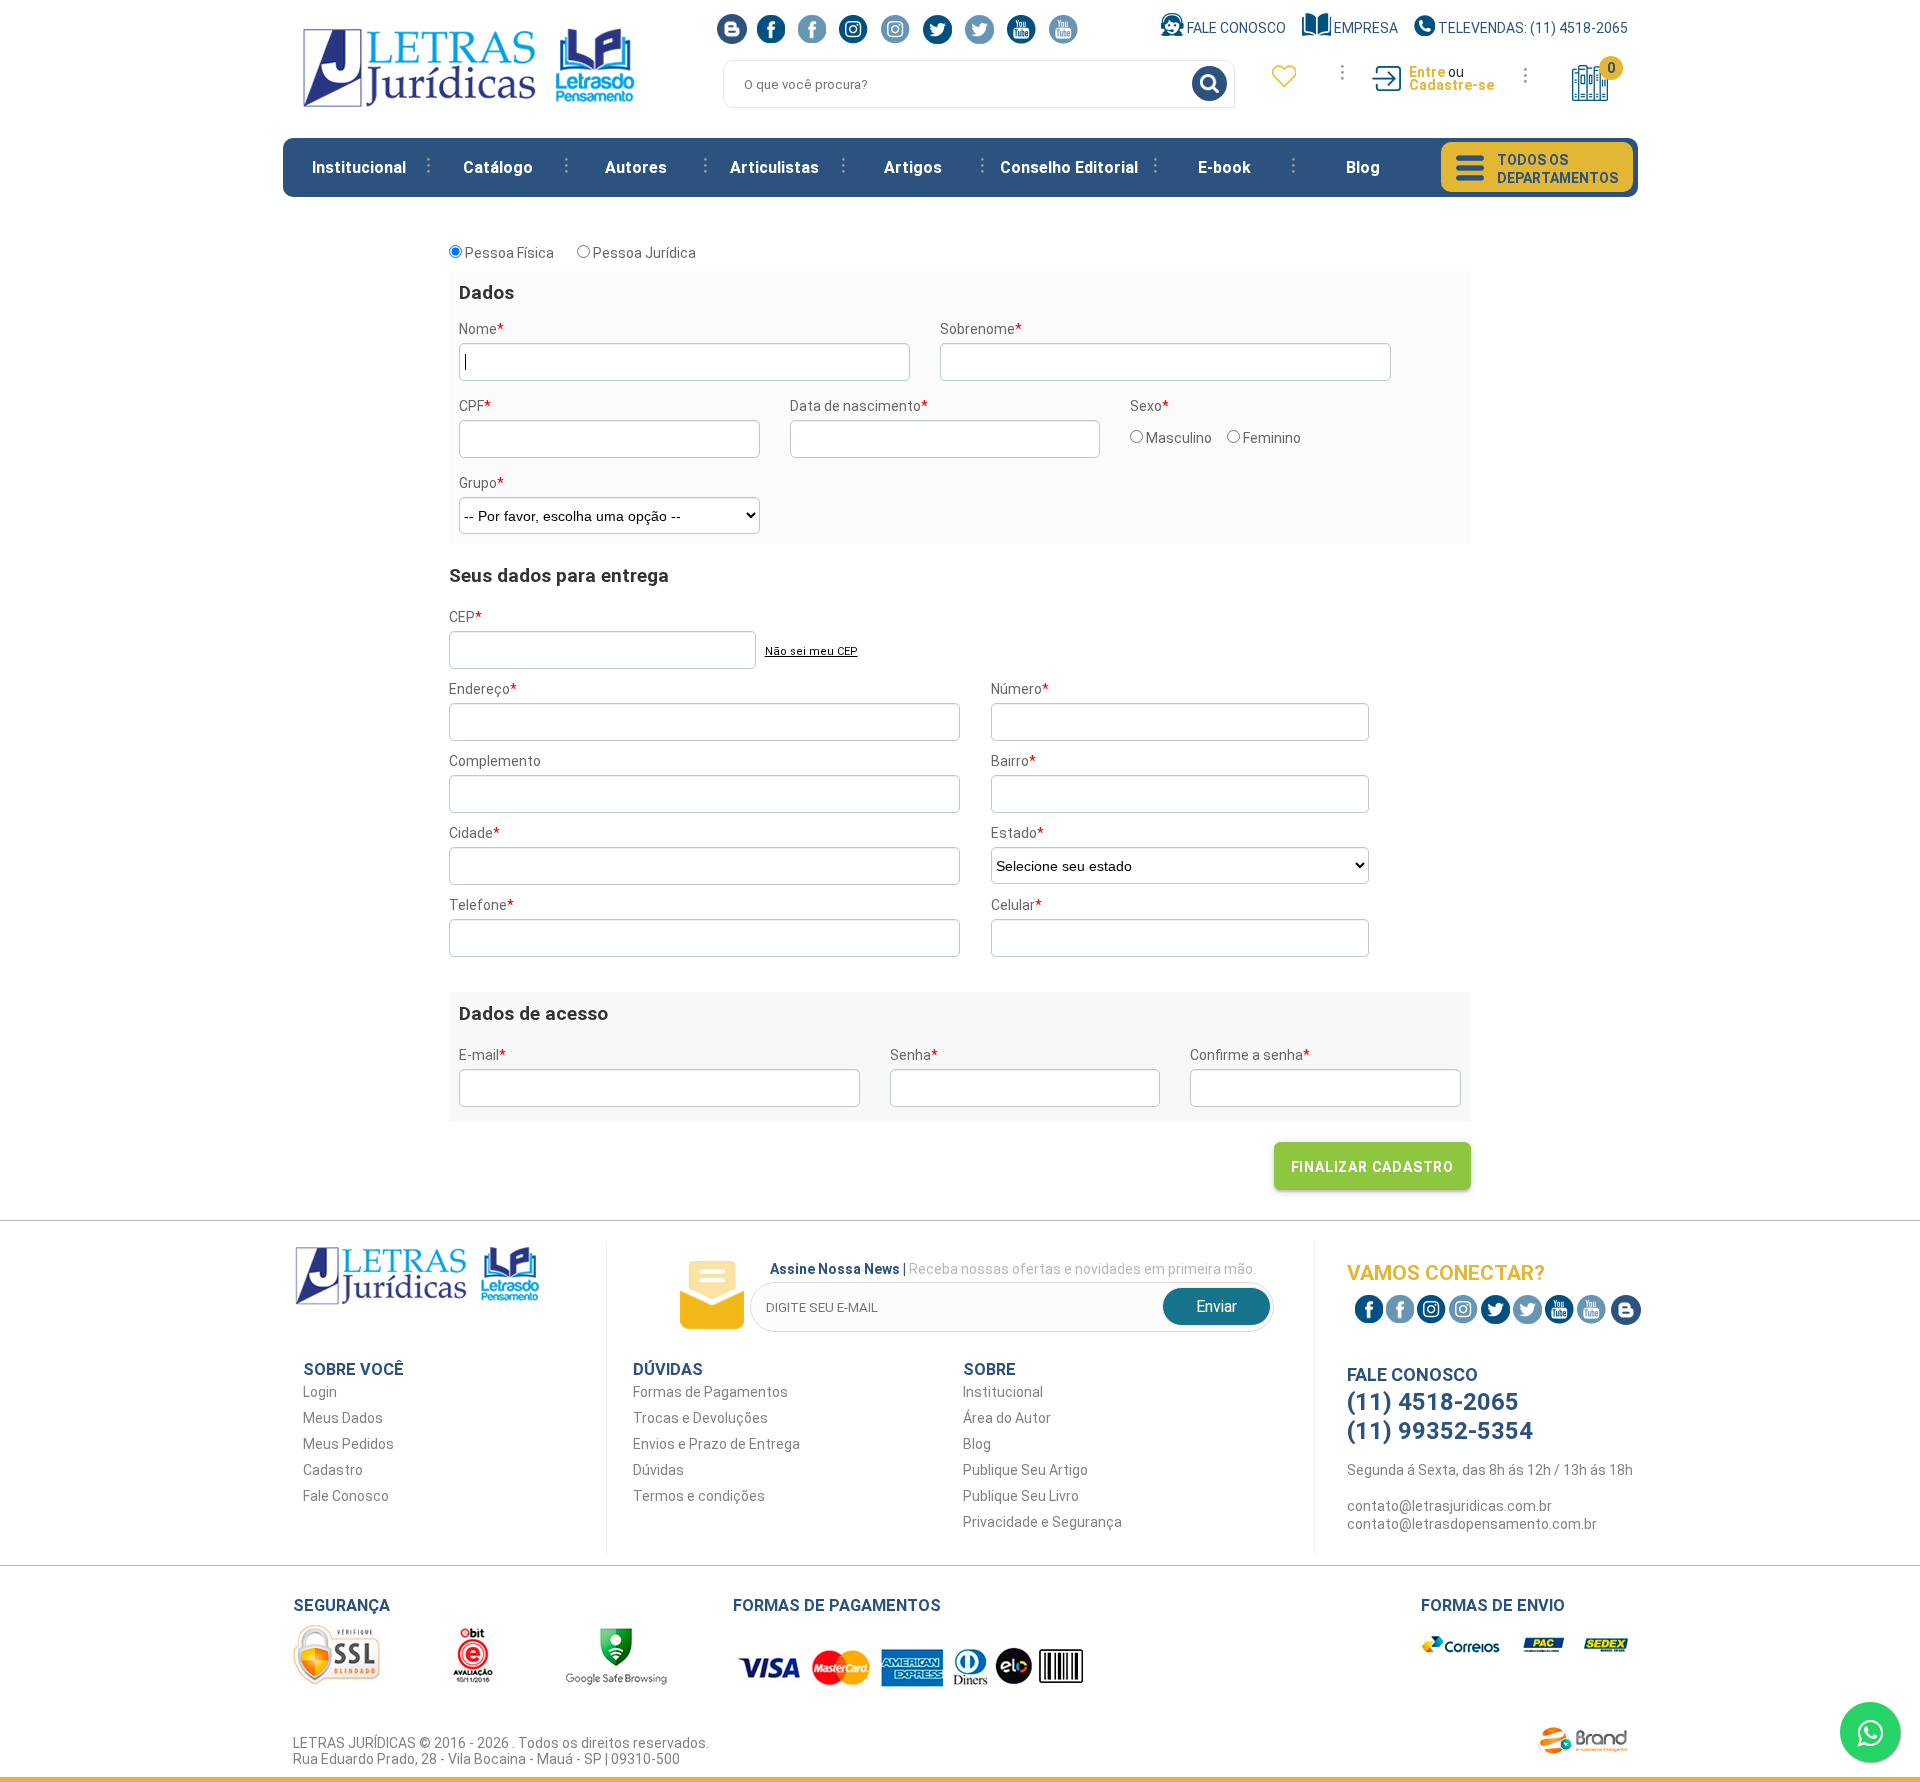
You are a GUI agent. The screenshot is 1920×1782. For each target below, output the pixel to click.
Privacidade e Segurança (1042, 1522)
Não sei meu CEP (811, 651)
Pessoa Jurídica (643, 253)
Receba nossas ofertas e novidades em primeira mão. (1013, 1269)
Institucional (359, 167)
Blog (1363, 167)
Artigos (913, 167)
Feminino (1270, 438)
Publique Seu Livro (1021, 1496)
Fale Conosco (1235, 28)
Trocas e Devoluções (700, 1418)
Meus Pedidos (348, 1444)
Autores (636, 167)
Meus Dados (343, 1418)
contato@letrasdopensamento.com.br (1472, 1524)
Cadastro (333, 1470)
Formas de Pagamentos (710, 1392)
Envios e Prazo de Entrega (716, 1444)
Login (320, 1392)
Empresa (1364, 28)
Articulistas (774, 167)
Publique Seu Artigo (1025, 1470)
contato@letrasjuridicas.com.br (1449, 1506)
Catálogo (498, 167)
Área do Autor (1007, 1418)
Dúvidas (658, 1470)
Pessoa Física (508, 253)
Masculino (1177, 438)
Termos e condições (699, 1496)
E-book (1224, 167)
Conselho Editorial (1069, 167)
